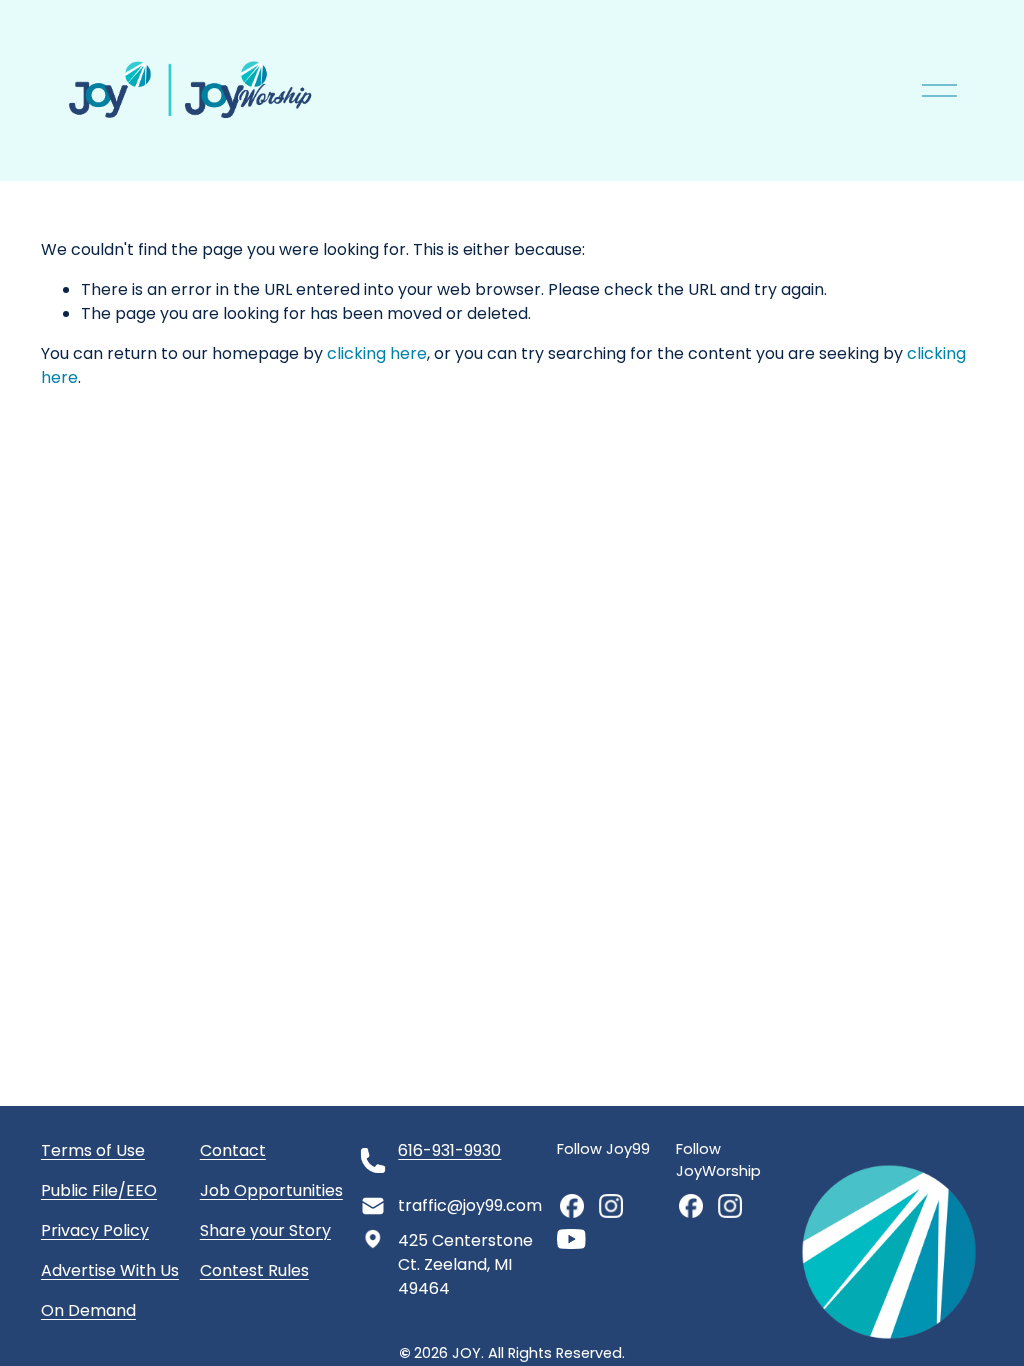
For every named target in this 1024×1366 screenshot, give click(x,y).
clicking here (377, 353)
